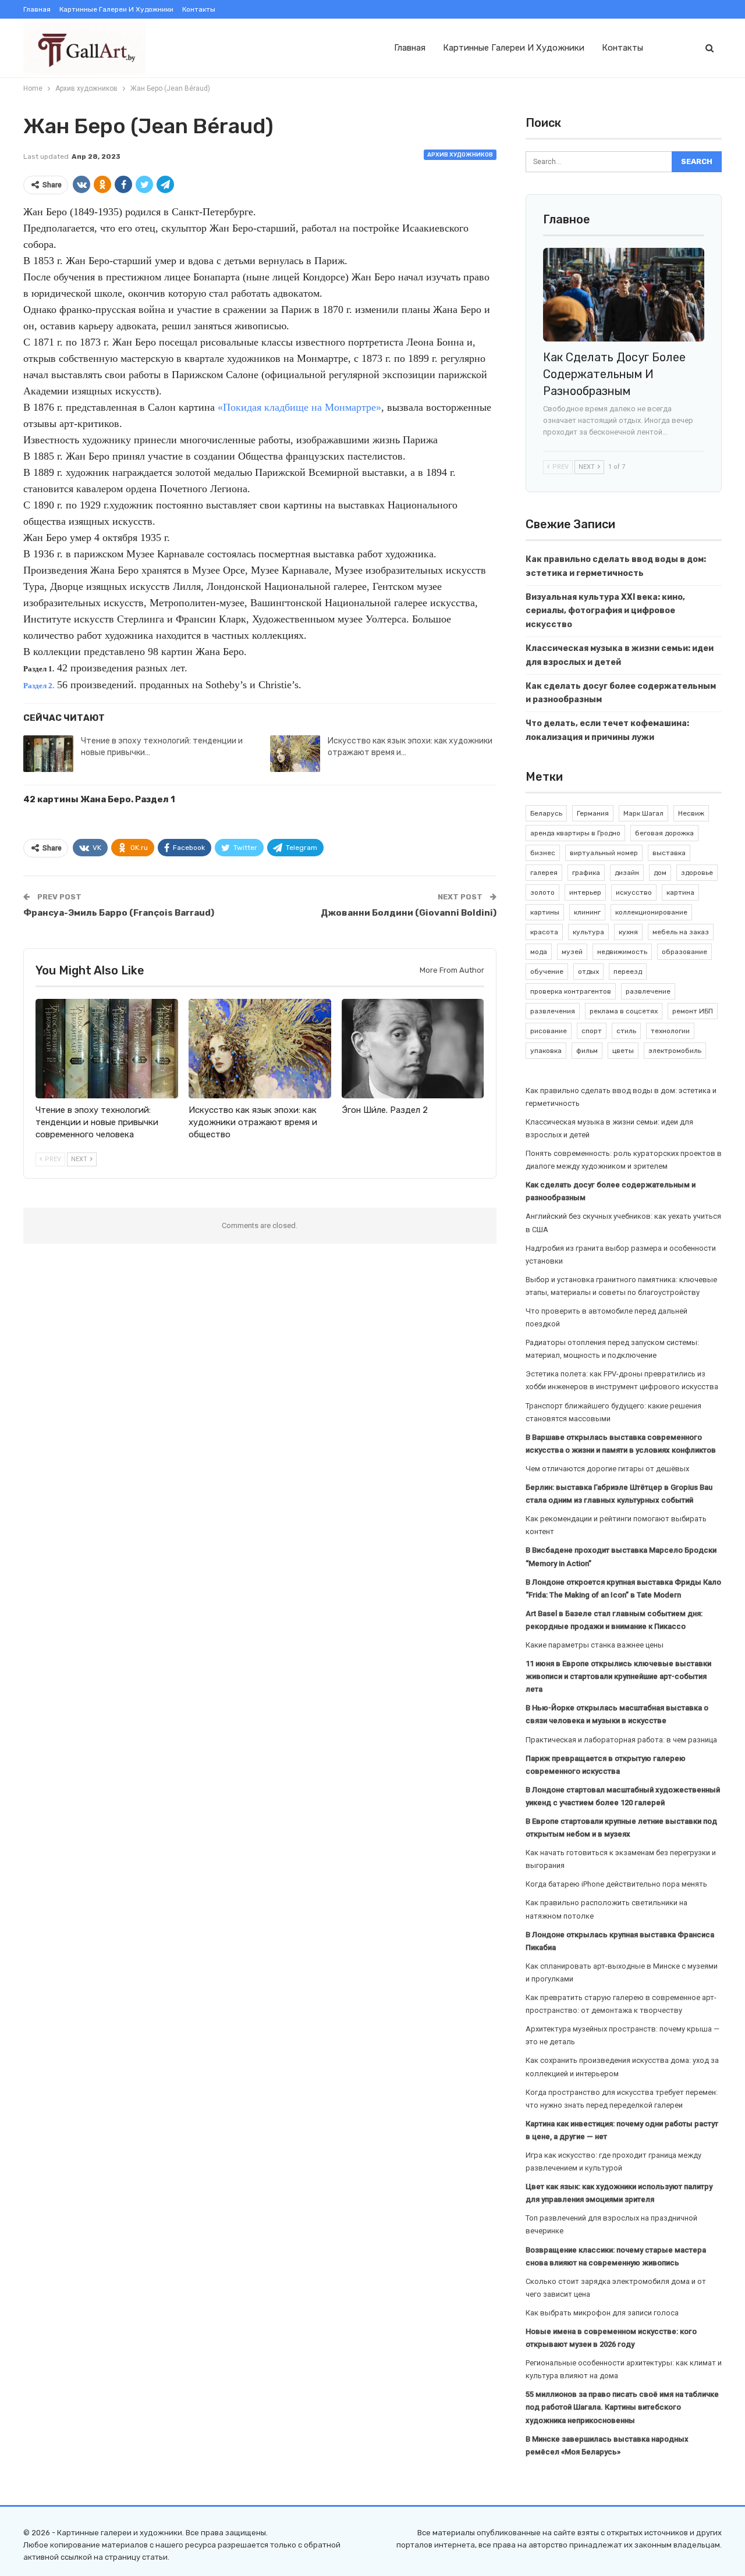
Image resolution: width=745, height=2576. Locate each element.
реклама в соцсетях (624, 1011)
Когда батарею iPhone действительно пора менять (616, 1884)
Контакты (199, 9)
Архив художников (460, 155)
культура (588, 932)
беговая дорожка (664, 833)
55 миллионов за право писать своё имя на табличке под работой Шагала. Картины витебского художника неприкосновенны (622, 2407)
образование (684, 952)
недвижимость (622, 952)
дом (660, 873)
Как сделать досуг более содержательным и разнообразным (614, 374)
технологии (670, 1031)
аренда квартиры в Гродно (575, 833)
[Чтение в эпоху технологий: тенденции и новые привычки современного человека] (48, 754)
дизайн (627, 873)
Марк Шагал (643, 813)
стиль (626, 1031)
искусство (634, 892)
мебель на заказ (681, 932)
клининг (587, 912)
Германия (593, 813)
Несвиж (691, 813)
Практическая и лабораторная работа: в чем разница (621, 1740)
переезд (628, 972)
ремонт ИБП (693, 1011)
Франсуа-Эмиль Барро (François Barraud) (119, 913)
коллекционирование (651, 912)
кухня (628, 932)
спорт (592, 1031)
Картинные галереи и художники (116, 9)
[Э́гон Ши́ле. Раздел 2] (413, 1049)
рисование (549, 1031)
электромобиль (675, 1051)
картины (545, 912)
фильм (587, 1051)
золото (542, 892)
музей (572, 952)
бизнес (543, 853)
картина (680, 892)
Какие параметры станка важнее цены (595, 1645)
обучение (547, 972)
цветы (623, 1051)
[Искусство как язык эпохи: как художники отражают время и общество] (295, 754)
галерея (544, 873)
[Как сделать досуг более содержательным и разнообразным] (624, 295)
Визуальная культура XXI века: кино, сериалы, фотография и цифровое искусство (605, 611)
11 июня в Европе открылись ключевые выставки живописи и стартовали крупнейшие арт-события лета (618, 1676)
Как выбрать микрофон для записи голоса (602, 2313)
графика (586, 873)
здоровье (697, 873)
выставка (669, 853)
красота (544, 932)
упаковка (546, 1051)
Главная (37, 9)
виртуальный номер (604, 853)
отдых (588, 972)
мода (539, 952)
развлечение (648, 991)
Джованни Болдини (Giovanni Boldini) (409, 913)
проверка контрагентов (571, 991)
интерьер (585, 892)
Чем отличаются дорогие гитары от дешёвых (607, 1469)
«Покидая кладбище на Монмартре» (299, 407)
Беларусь (546, 813)
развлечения (553, 1011)
